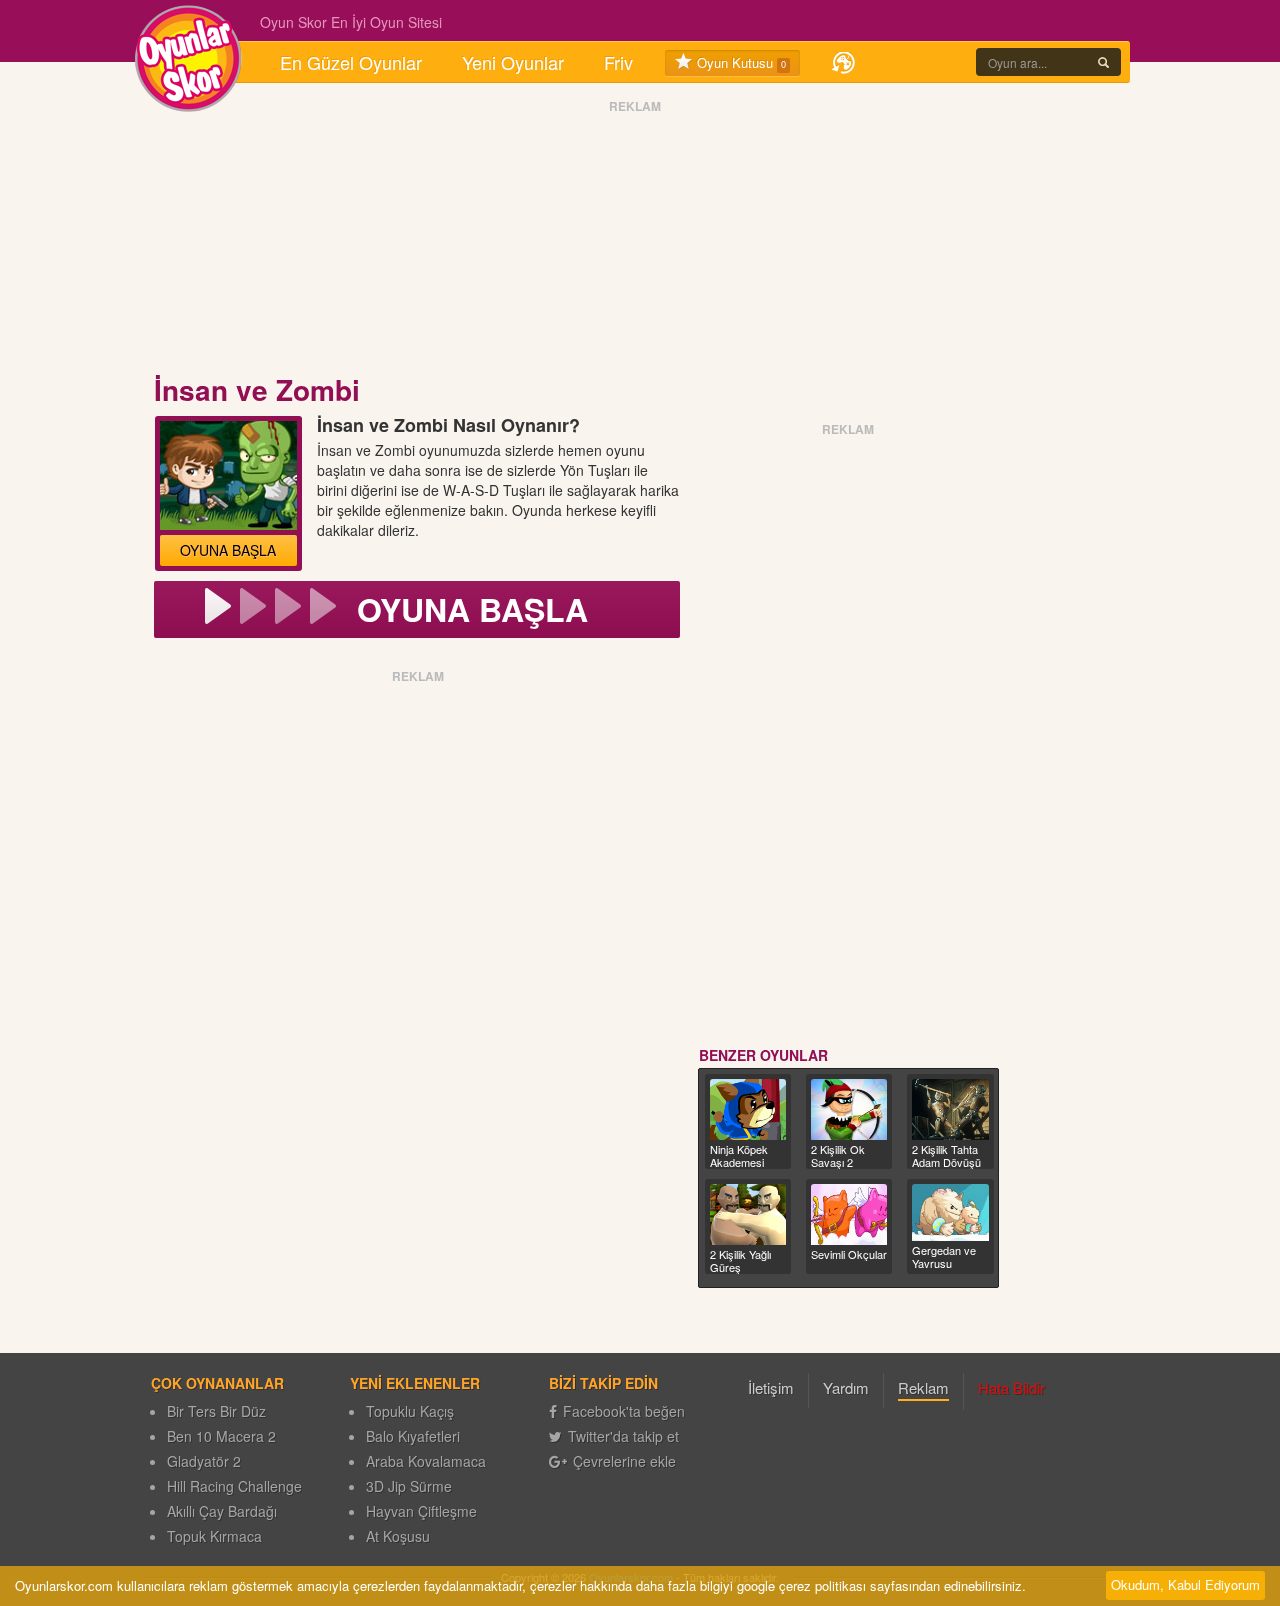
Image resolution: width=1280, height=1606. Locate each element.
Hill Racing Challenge (234, 1486)
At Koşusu (398, 1536)
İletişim (771, 1387)
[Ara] (1103, 62)
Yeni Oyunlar (513, 62)
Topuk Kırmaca (214, 1536)
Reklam (923, 1387)
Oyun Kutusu (739, 62)
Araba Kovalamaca (426, 1461)
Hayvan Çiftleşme (421, 1511)
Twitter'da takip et (623, 1436)
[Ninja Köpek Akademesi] (748, 1109)
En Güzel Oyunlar (351, 62)
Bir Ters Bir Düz (216, 1411)
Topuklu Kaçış (410, 1411)
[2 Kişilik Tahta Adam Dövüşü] (950, 1109)
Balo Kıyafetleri (413, 1436)
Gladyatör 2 (204, 1461)
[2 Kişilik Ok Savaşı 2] (849, 1109)
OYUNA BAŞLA (228, 550)
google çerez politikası (801, 1585)
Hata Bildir (1011, 1387)
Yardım (846, 1387)
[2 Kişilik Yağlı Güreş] (748, 1214)
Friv (618, 62)
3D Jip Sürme (409, 1486)
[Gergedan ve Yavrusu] (950, 1212)
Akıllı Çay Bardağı (222, 1511)
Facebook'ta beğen (624, 1411)
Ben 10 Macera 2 (221, 1436)
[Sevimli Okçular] (849, 1214)
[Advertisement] (635, 243)
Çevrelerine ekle (624, 1461)
